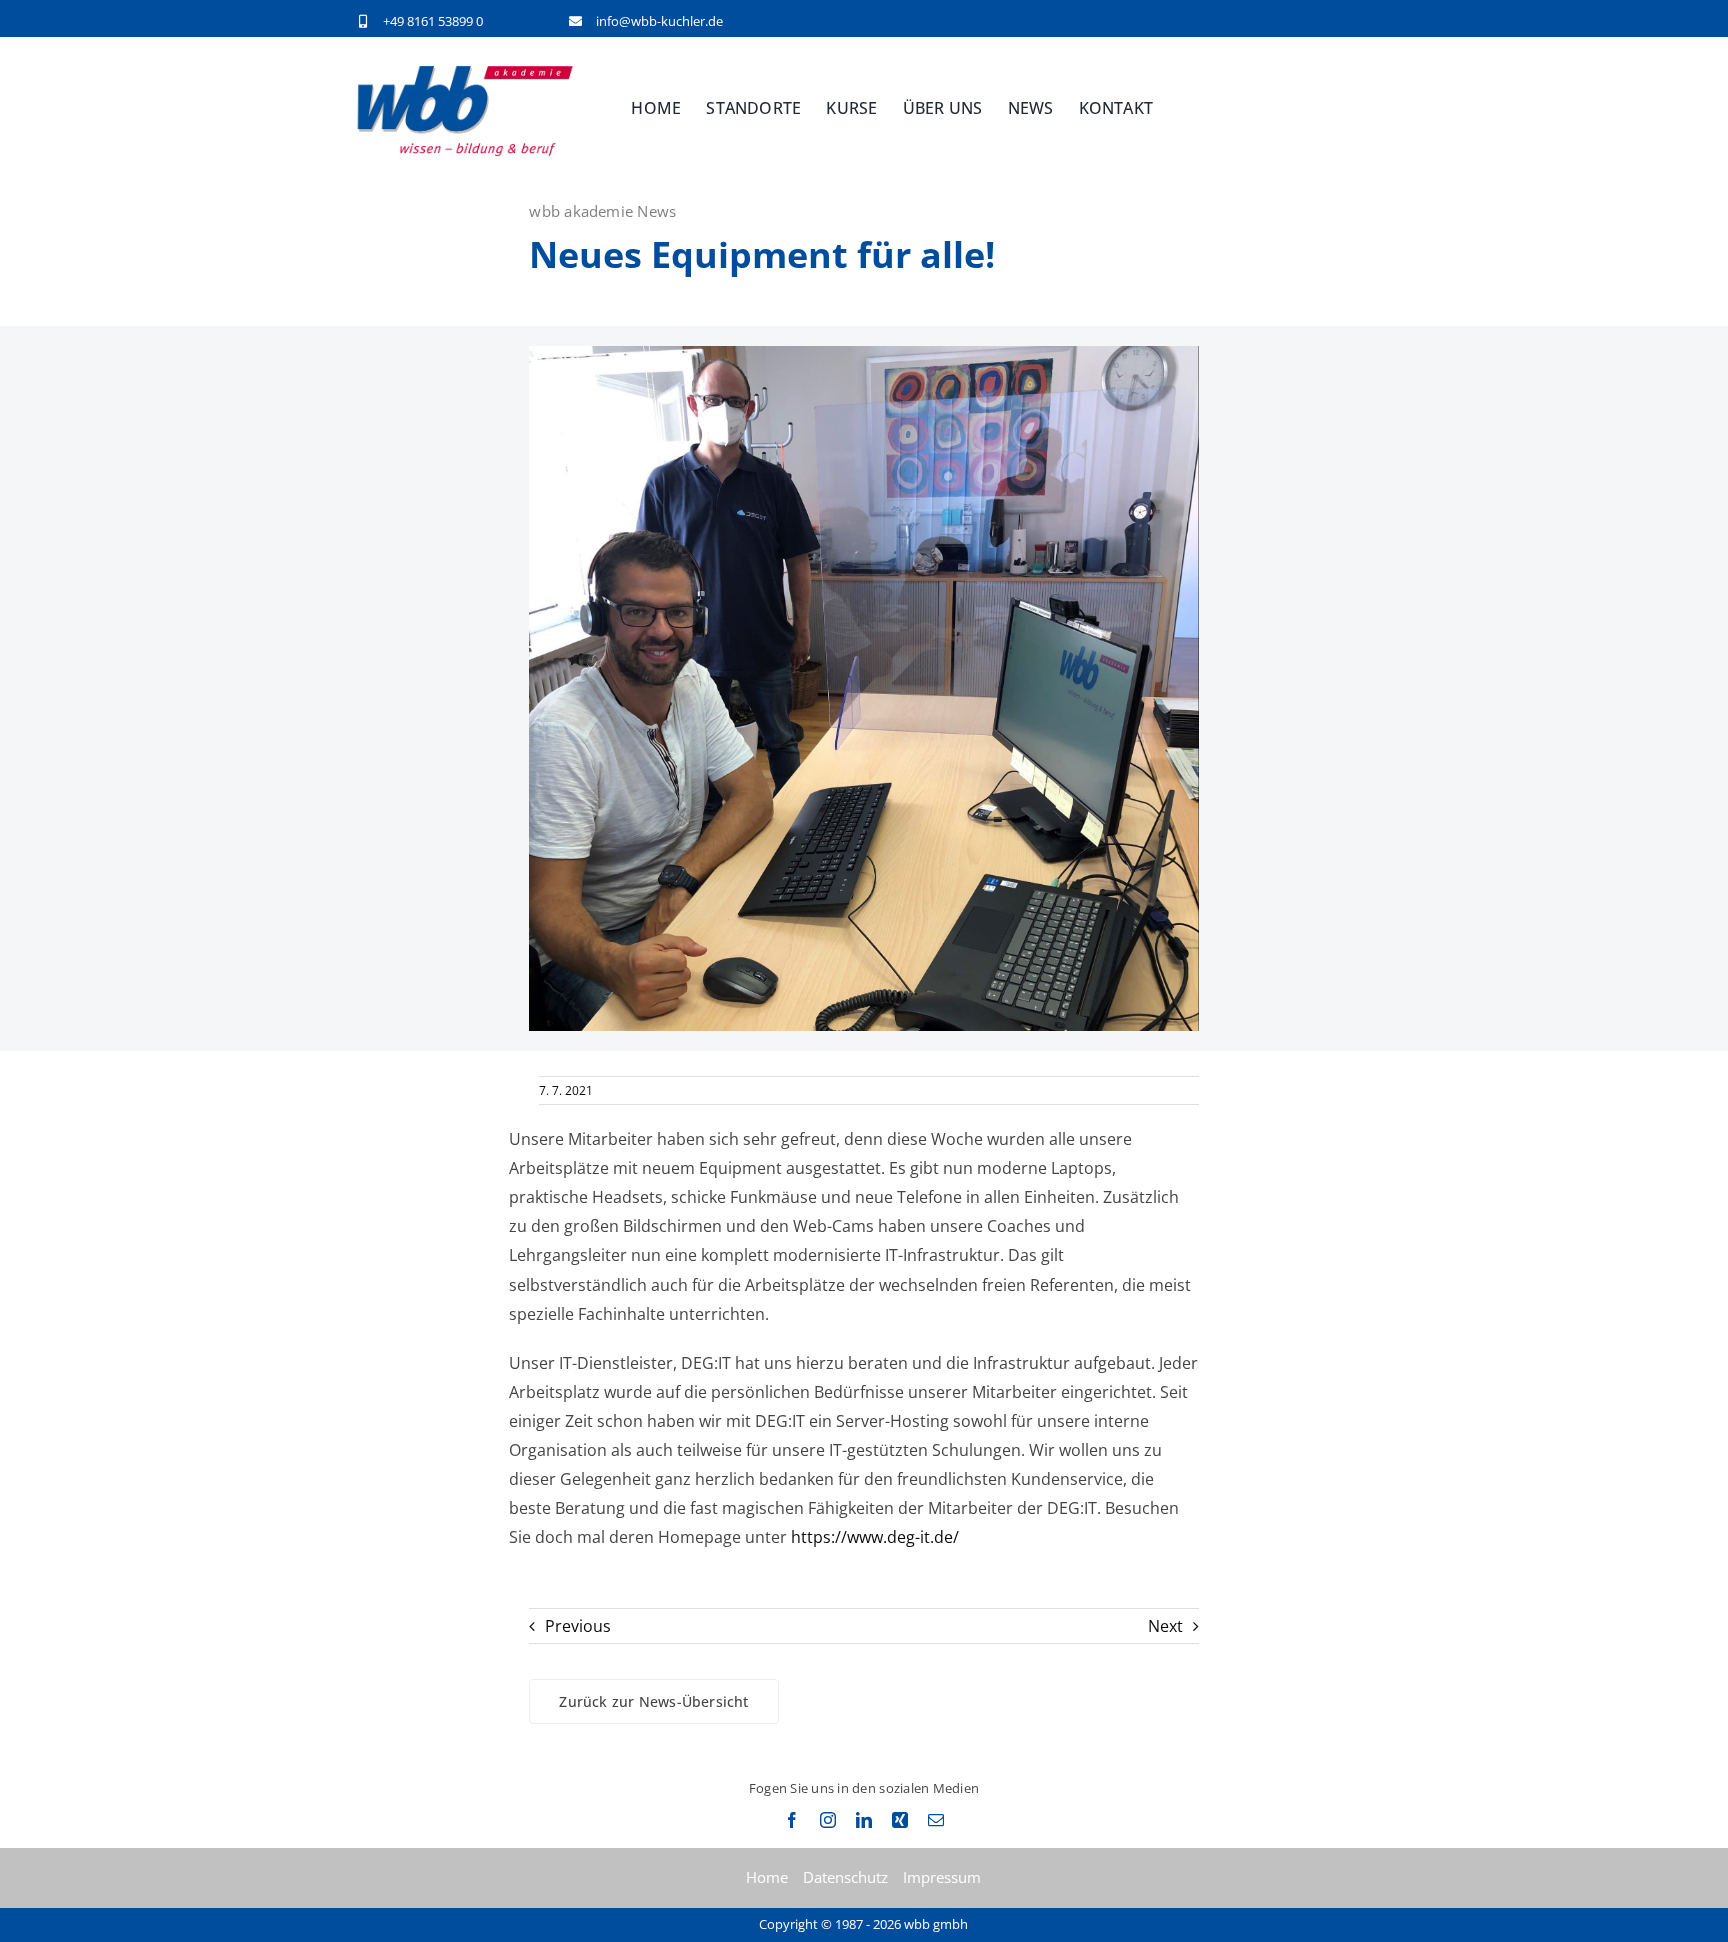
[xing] (900, 1820)
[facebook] (792, 1820)
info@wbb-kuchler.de (659, 21)
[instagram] (828, 1820)
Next (1165, 1626)
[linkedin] (864, 1820)
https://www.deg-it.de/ (875, 1537)
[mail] (936, 1820)
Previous (578, 1626)
